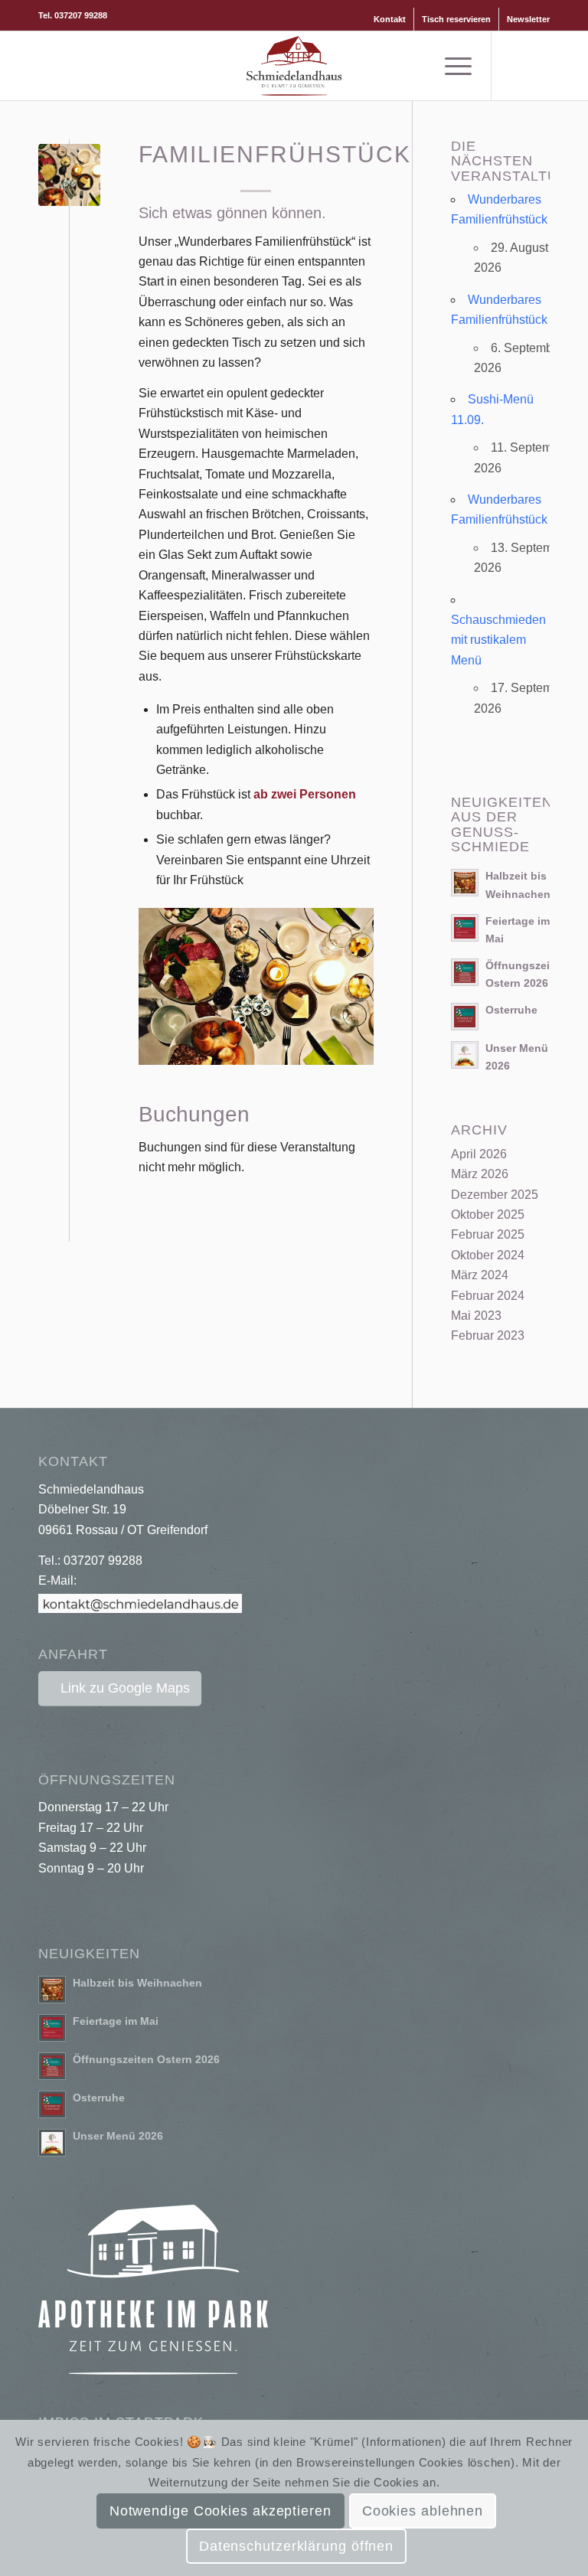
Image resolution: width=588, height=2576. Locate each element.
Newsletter (528, 19)
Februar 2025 (488, 1234)
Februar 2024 (488, 1296)
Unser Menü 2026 (118, 2136)
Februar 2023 (488, 1335)
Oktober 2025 (488, 1215)
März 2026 (480, 1174)
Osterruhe (511, 1010)
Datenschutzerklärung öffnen (296, 2546)
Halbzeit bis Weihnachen (137, 1983)
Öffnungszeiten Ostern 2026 (146, 2060)
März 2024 (480, 1275)
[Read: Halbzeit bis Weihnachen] (465, 883)
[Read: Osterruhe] (465, 1017)
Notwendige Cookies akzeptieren (220, 2511)
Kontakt (390, 19)
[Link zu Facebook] (515, 66)
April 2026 (479, 1154)
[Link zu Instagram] (538, 66)
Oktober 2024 (488, 1255)
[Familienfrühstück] (69, 175)
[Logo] (294, 66)
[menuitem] (390, 19)
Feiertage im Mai (116, 2021)
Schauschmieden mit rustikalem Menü (498, 640)
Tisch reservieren (456, 19)
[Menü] (451, 66)
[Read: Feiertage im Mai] (465, 928)
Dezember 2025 (495, 1195)
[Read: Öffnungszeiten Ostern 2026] (465, 972)
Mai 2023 (476, 1316)
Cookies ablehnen (423, 2511)
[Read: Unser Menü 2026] (465, 1055)
